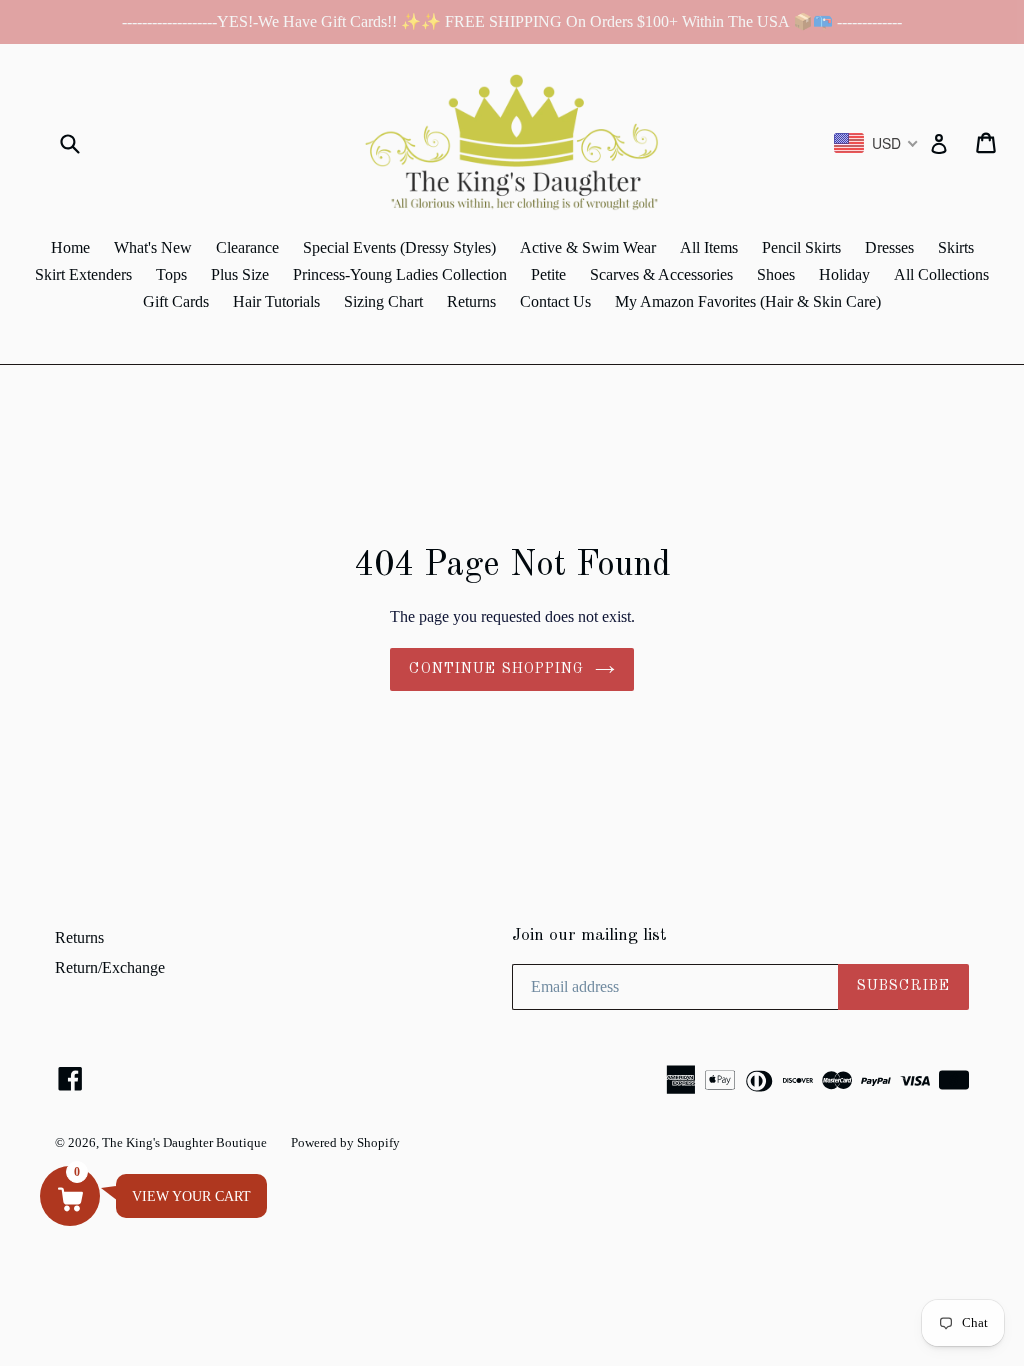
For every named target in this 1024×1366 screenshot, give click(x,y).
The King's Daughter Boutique (184, 1142)
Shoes (776, 274)
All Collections (941, 274)
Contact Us (555, 301)
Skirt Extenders (83, 274)
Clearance (247, 247)
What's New (153, 247)
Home (70, 247)
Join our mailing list (589, 935)
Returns (471, 301)
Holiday (844, 274)
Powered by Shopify (345, 1142)
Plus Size (240, 274)
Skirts (956, 247)
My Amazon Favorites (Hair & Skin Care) (748, 301)
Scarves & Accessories (661, 274)
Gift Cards (176, 301)
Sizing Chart (383, 301)
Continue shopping (496, 669)
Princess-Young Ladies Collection (400, 274)
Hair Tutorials (276, 301)
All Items (709, 247)
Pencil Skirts (801, 247)
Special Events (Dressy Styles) (399, 247)
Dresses (889, 247)
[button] (70, 1196)
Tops (171, 274)
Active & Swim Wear (588, 247)
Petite (548, 274)
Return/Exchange (110, 967)
